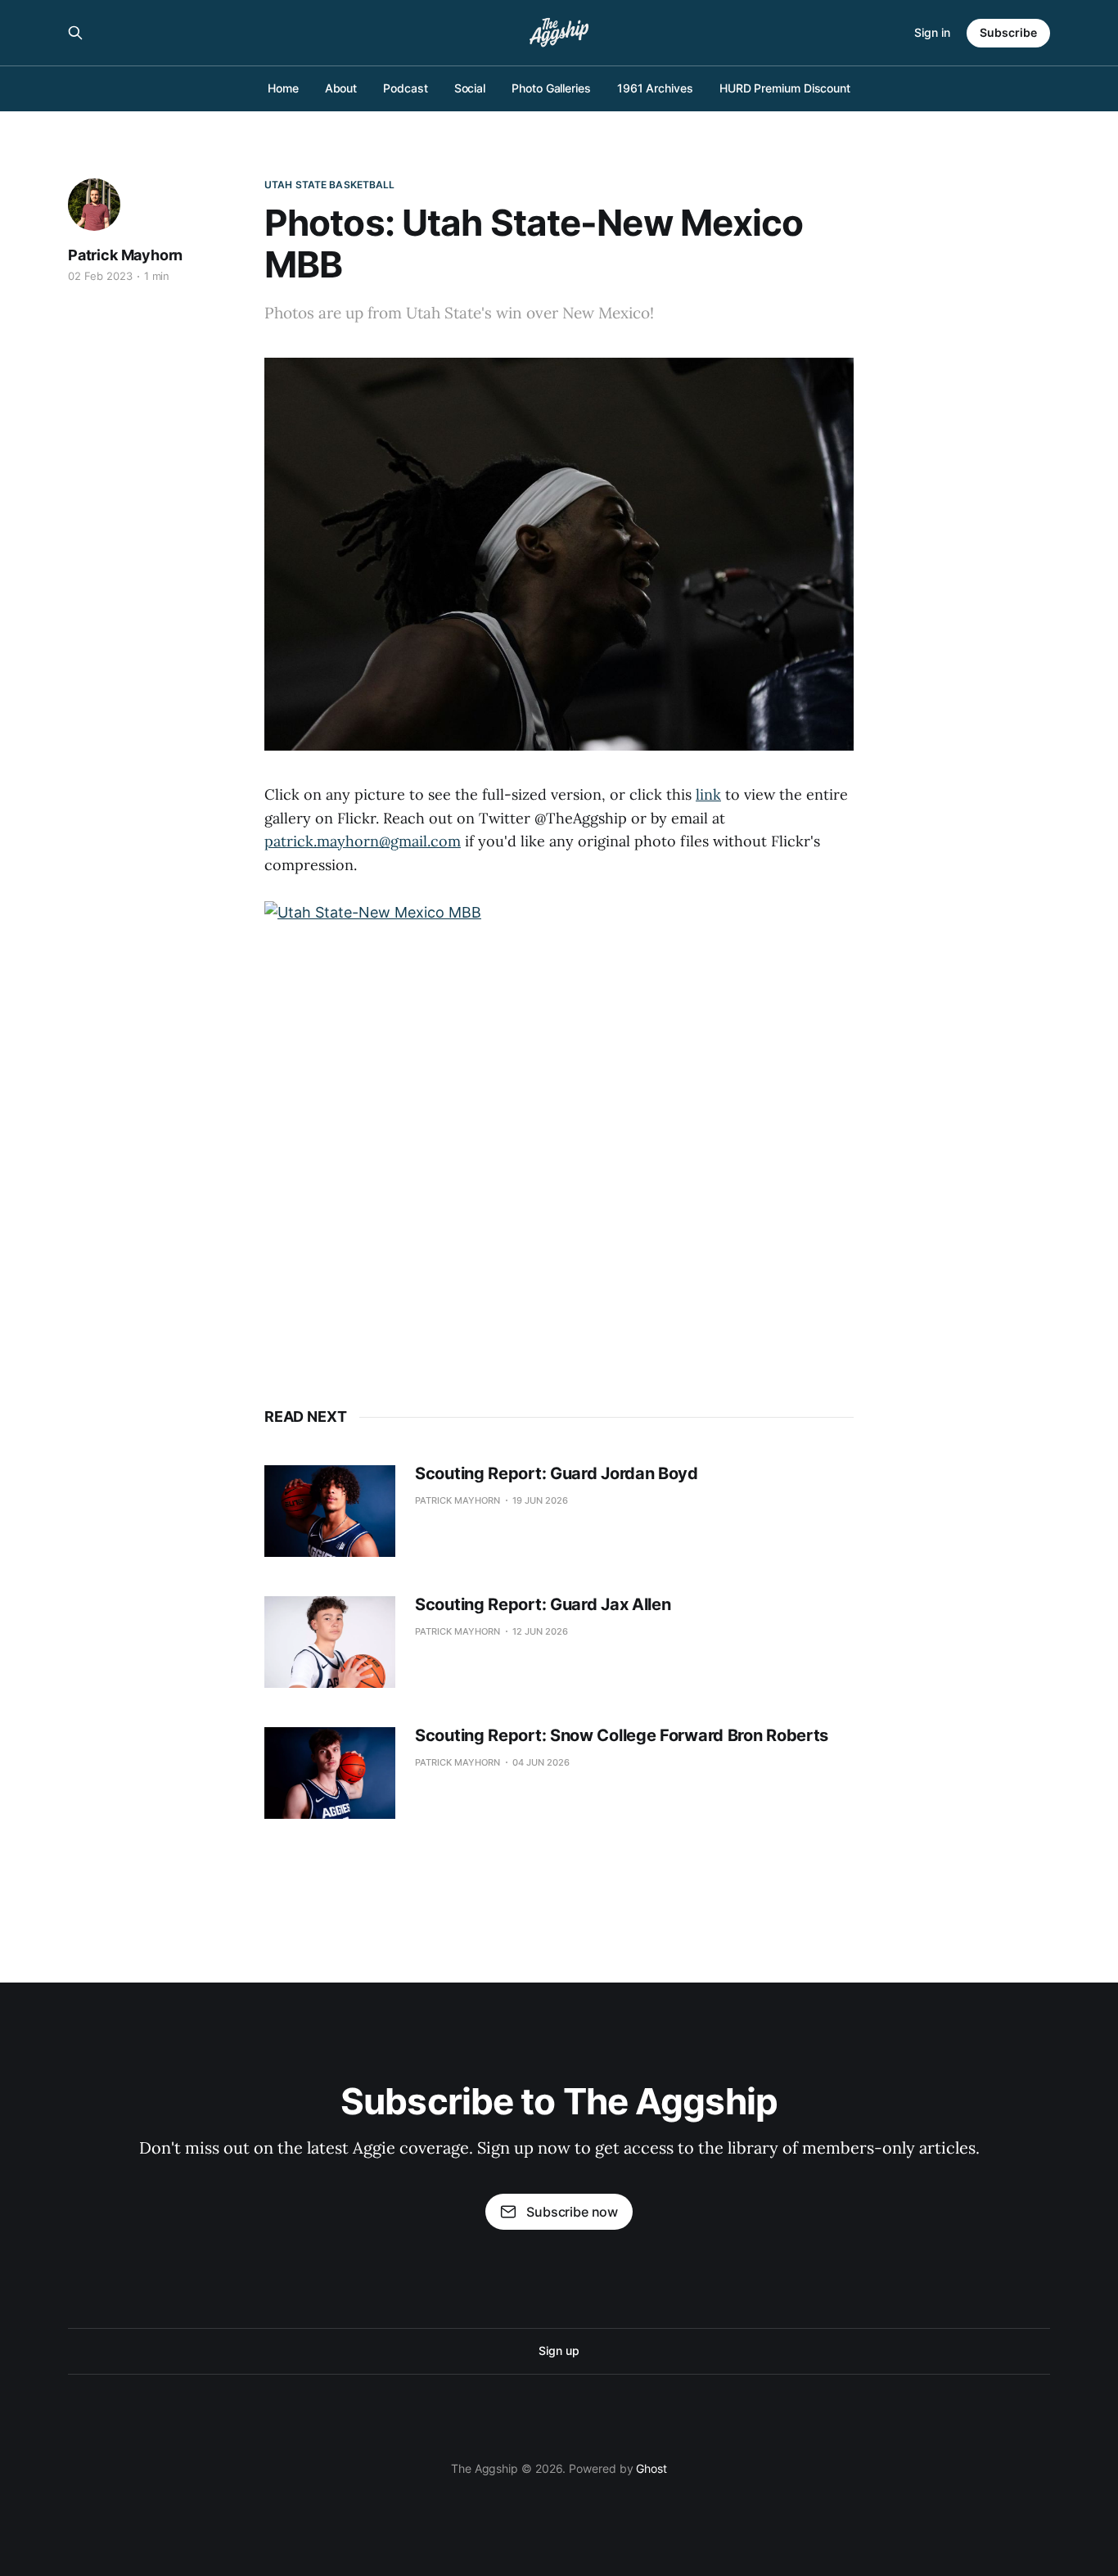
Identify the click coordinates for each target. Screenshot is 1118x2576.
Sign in (932, 32)
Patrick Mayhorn (125, 255)
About (341, 88)
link (708, 794)
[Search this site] (75, 33)
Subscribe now (572, 2212)
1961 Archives (655, 88)
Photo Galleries (551, 88)
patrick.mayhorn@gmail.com (363, 841)
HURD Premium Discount (785, 88)
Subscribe (1008, 32)
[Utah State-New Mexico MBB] (559, 1122)
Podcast (405, 88)
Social (470, 88)
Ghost (651, 2468)
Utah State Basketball (330, 185)
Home (283, 88)
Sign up (559, 2350)
